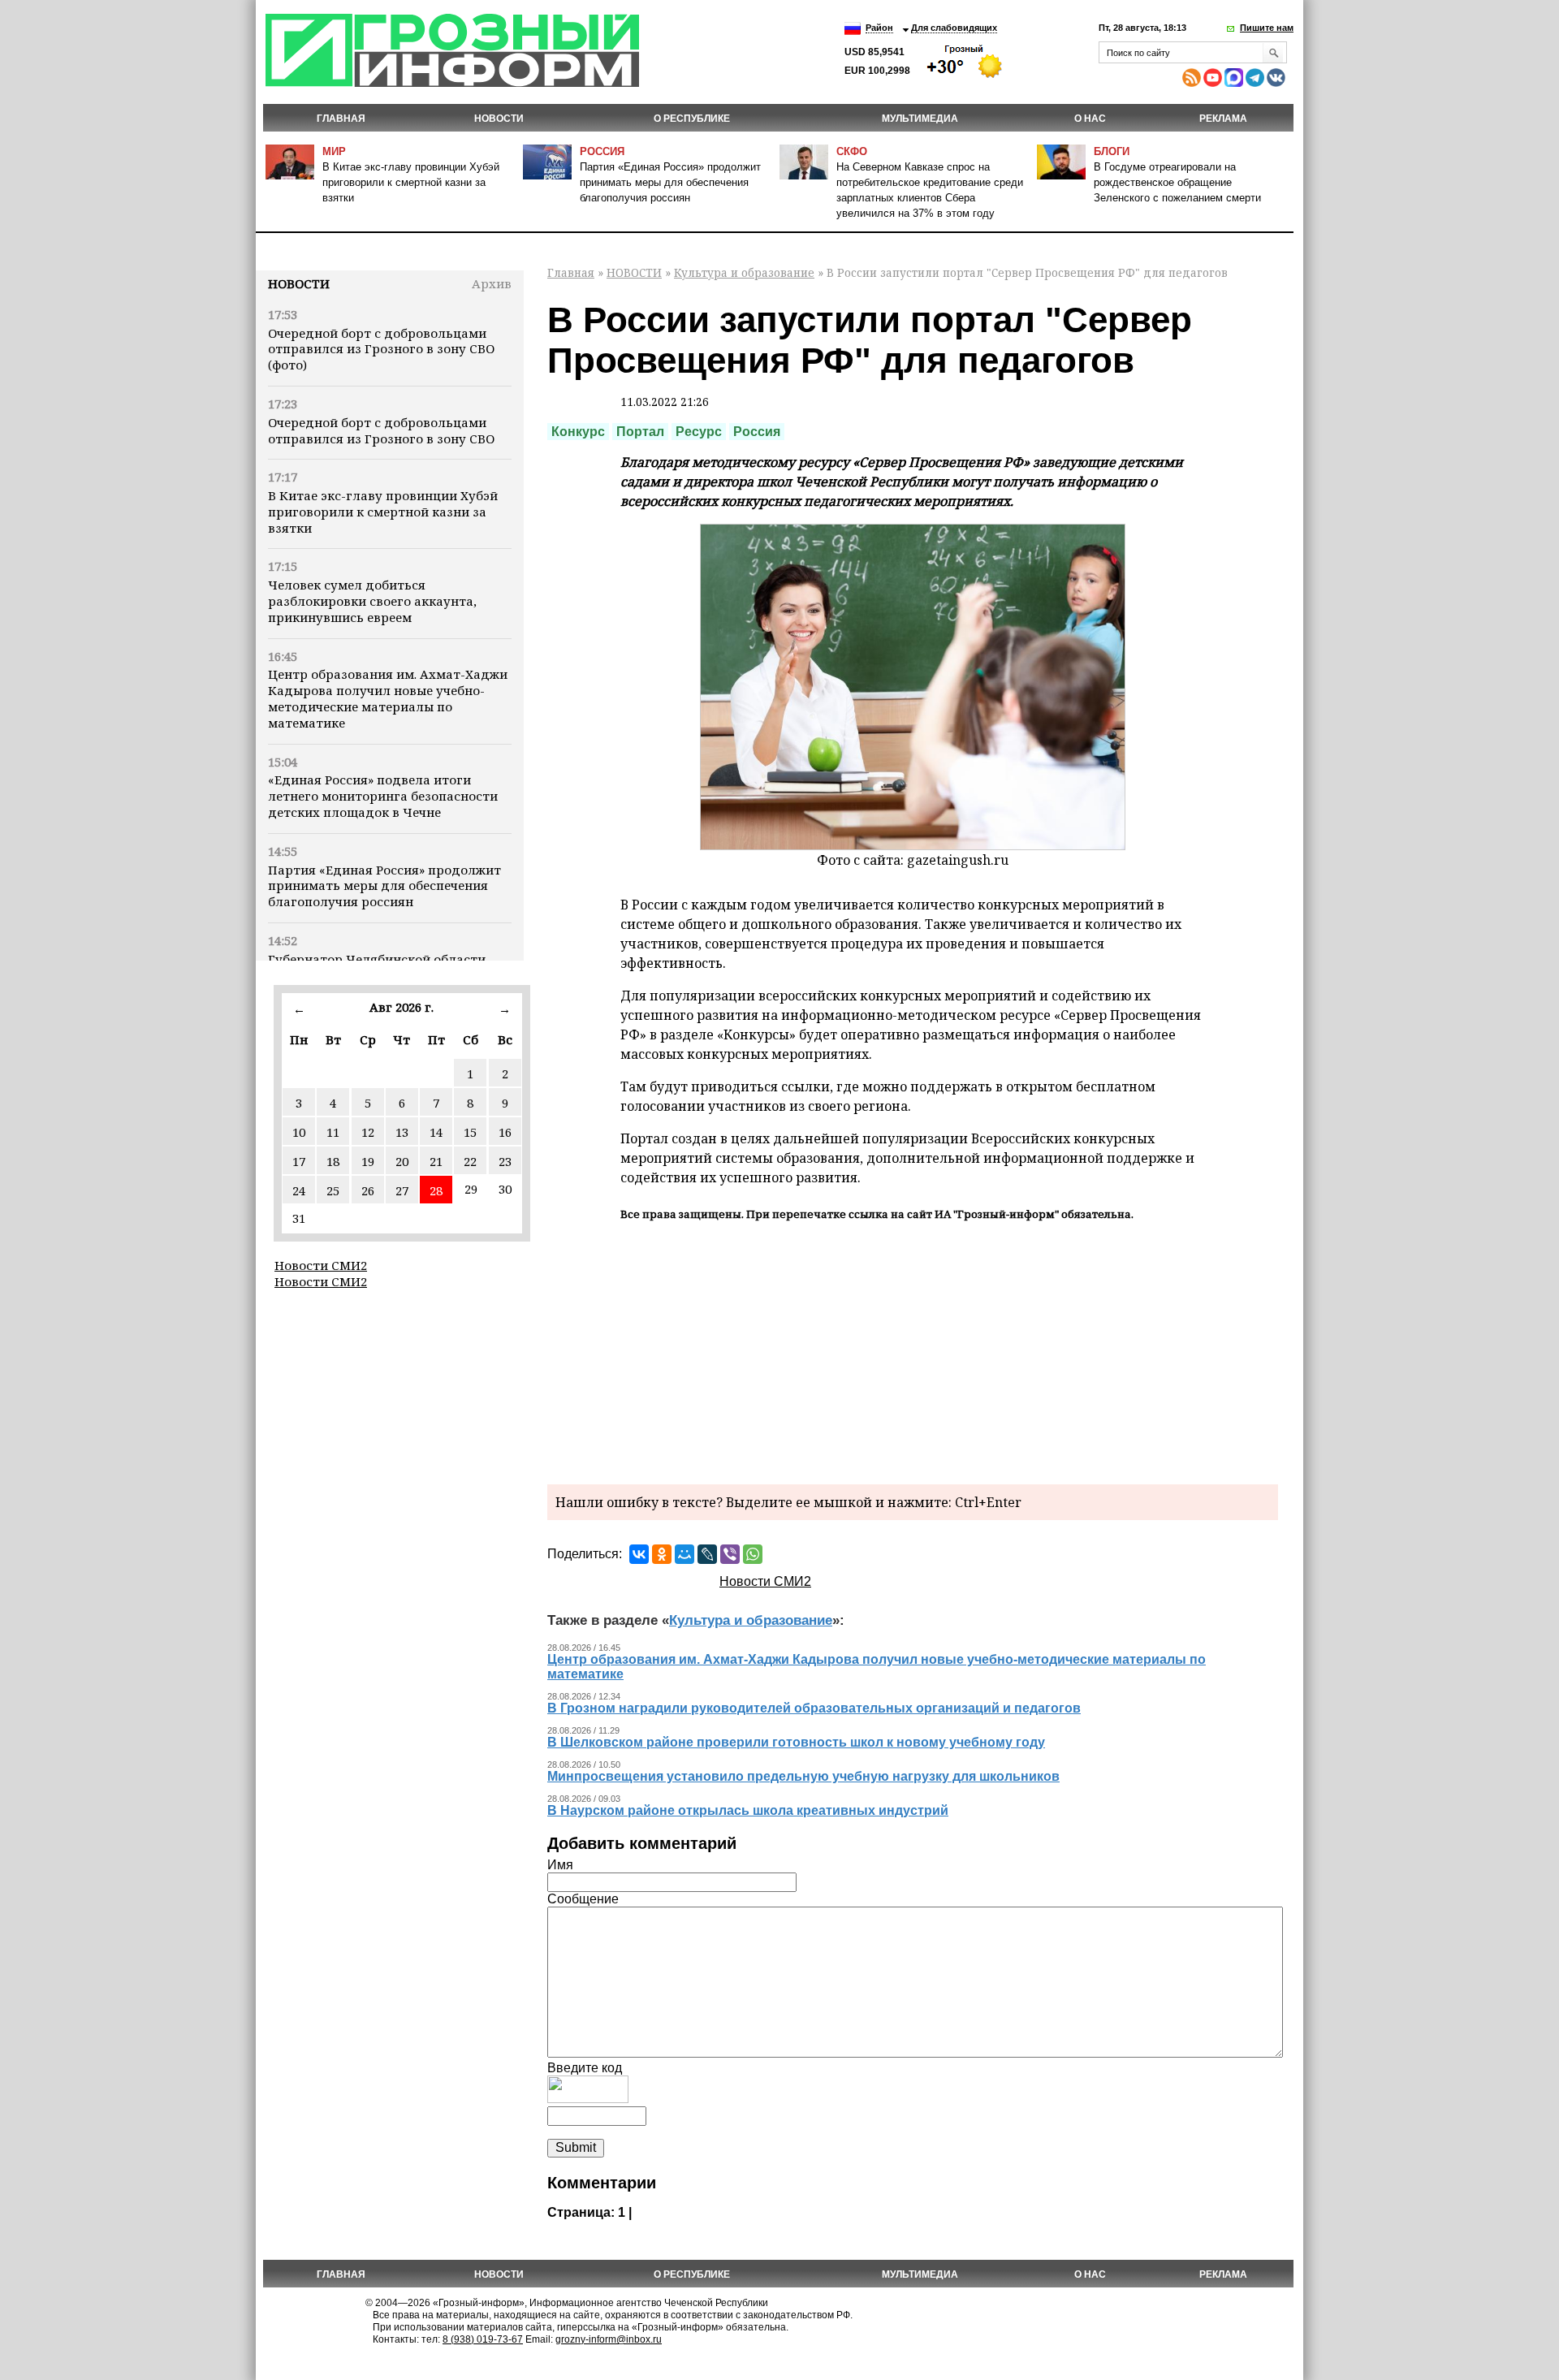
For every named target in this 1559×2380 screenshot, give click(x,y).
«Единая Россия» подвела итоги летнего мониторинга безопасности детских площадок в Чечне (383, 796)
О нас (1090, 119)
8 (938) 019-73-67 (483, 2339)
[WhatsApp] (753, 1554)
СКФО (852, 151)
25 (333, 1190)
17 (299, 1161)
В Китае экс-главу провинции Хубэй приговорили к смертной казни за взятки (411, 182)
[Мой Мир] (684, 1554)
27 (402, 1190)
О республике (692, 119)
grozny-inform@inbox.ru (609, 2339)
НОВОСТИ (499, 119)
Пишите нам (1267, 28)
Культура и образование (744, 272)
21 (436, 1161)
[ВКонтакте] (639, 1554)
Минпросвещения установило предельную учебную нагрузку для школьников (803, 1776)
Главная (341, 119)
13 (402, 1132)
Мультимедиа (920, 119)
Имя (560, 1865)
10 (299, 1132)
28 (436, 1190)
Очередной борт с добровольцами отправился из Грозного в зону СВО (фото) (381, 349)
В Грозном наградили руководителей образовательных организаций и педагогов (814, 1708)
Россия (602, 151)
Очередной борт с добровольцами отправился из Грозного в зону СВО (381, 430)
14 (436, 1132)
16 (505, 1132)
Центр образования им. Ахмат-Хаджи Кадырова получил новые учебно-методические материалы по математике (388, 698)
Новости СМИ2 (321, 1265)
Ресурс (699, 432)
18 (333, 1161)
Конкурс (578, 432)
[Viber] (730, 1554)
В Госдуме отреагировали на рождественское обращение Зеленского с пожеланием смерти (1177, 182)
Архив (492, 283)
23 (505, 1161)
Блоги (1112, 151)
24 (299, 1190)
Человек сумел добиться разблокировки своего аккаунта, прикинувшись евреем (372, 601)
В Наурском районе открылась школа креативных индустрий (748, 1810)
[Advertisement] (913, 1350)
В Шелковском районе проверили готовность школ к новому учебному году (796, 1742)
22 (470, 1161)
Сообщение (583, 1899)
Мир (334, 151)
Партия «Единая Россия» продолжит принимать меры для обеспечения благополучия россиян (670, 182)
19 (368, 1161)
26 (368, 1190)
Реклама (1223, 119)
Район (879, 28)
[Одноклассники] (662, 1554)
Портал (640, 432)
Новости (299, 283)
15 (470, 1132)
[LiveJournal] (707, 1554)
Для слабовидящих (954, 28)
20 (402, 1161)
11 (333, 1132)
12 (368, 1132)
